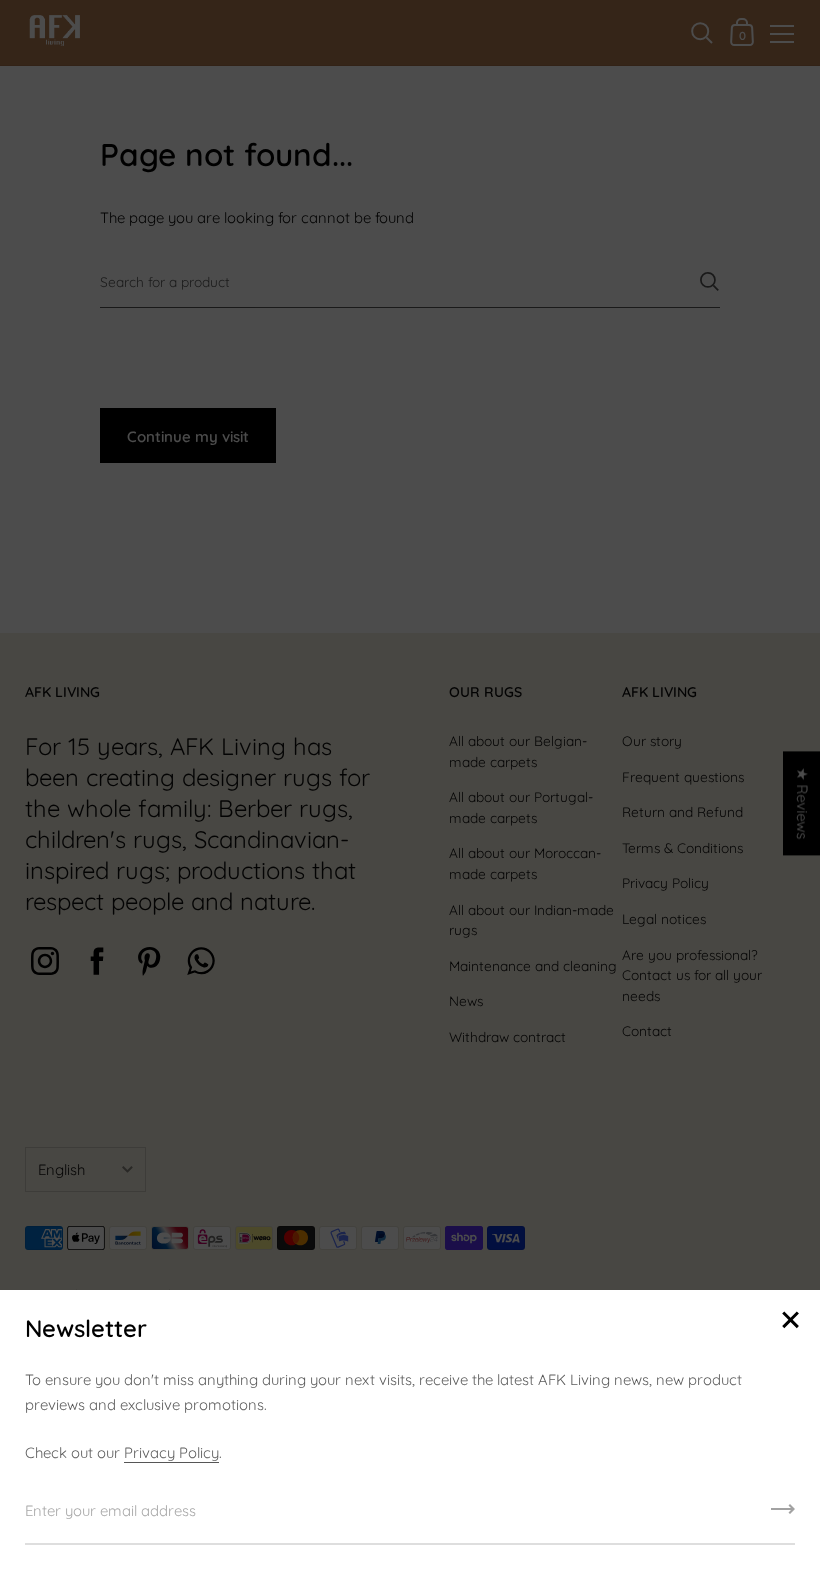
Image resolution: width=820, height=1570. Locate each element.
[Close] (790, 1321)
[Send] (783, 1516)
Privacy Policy (171, 1452)
